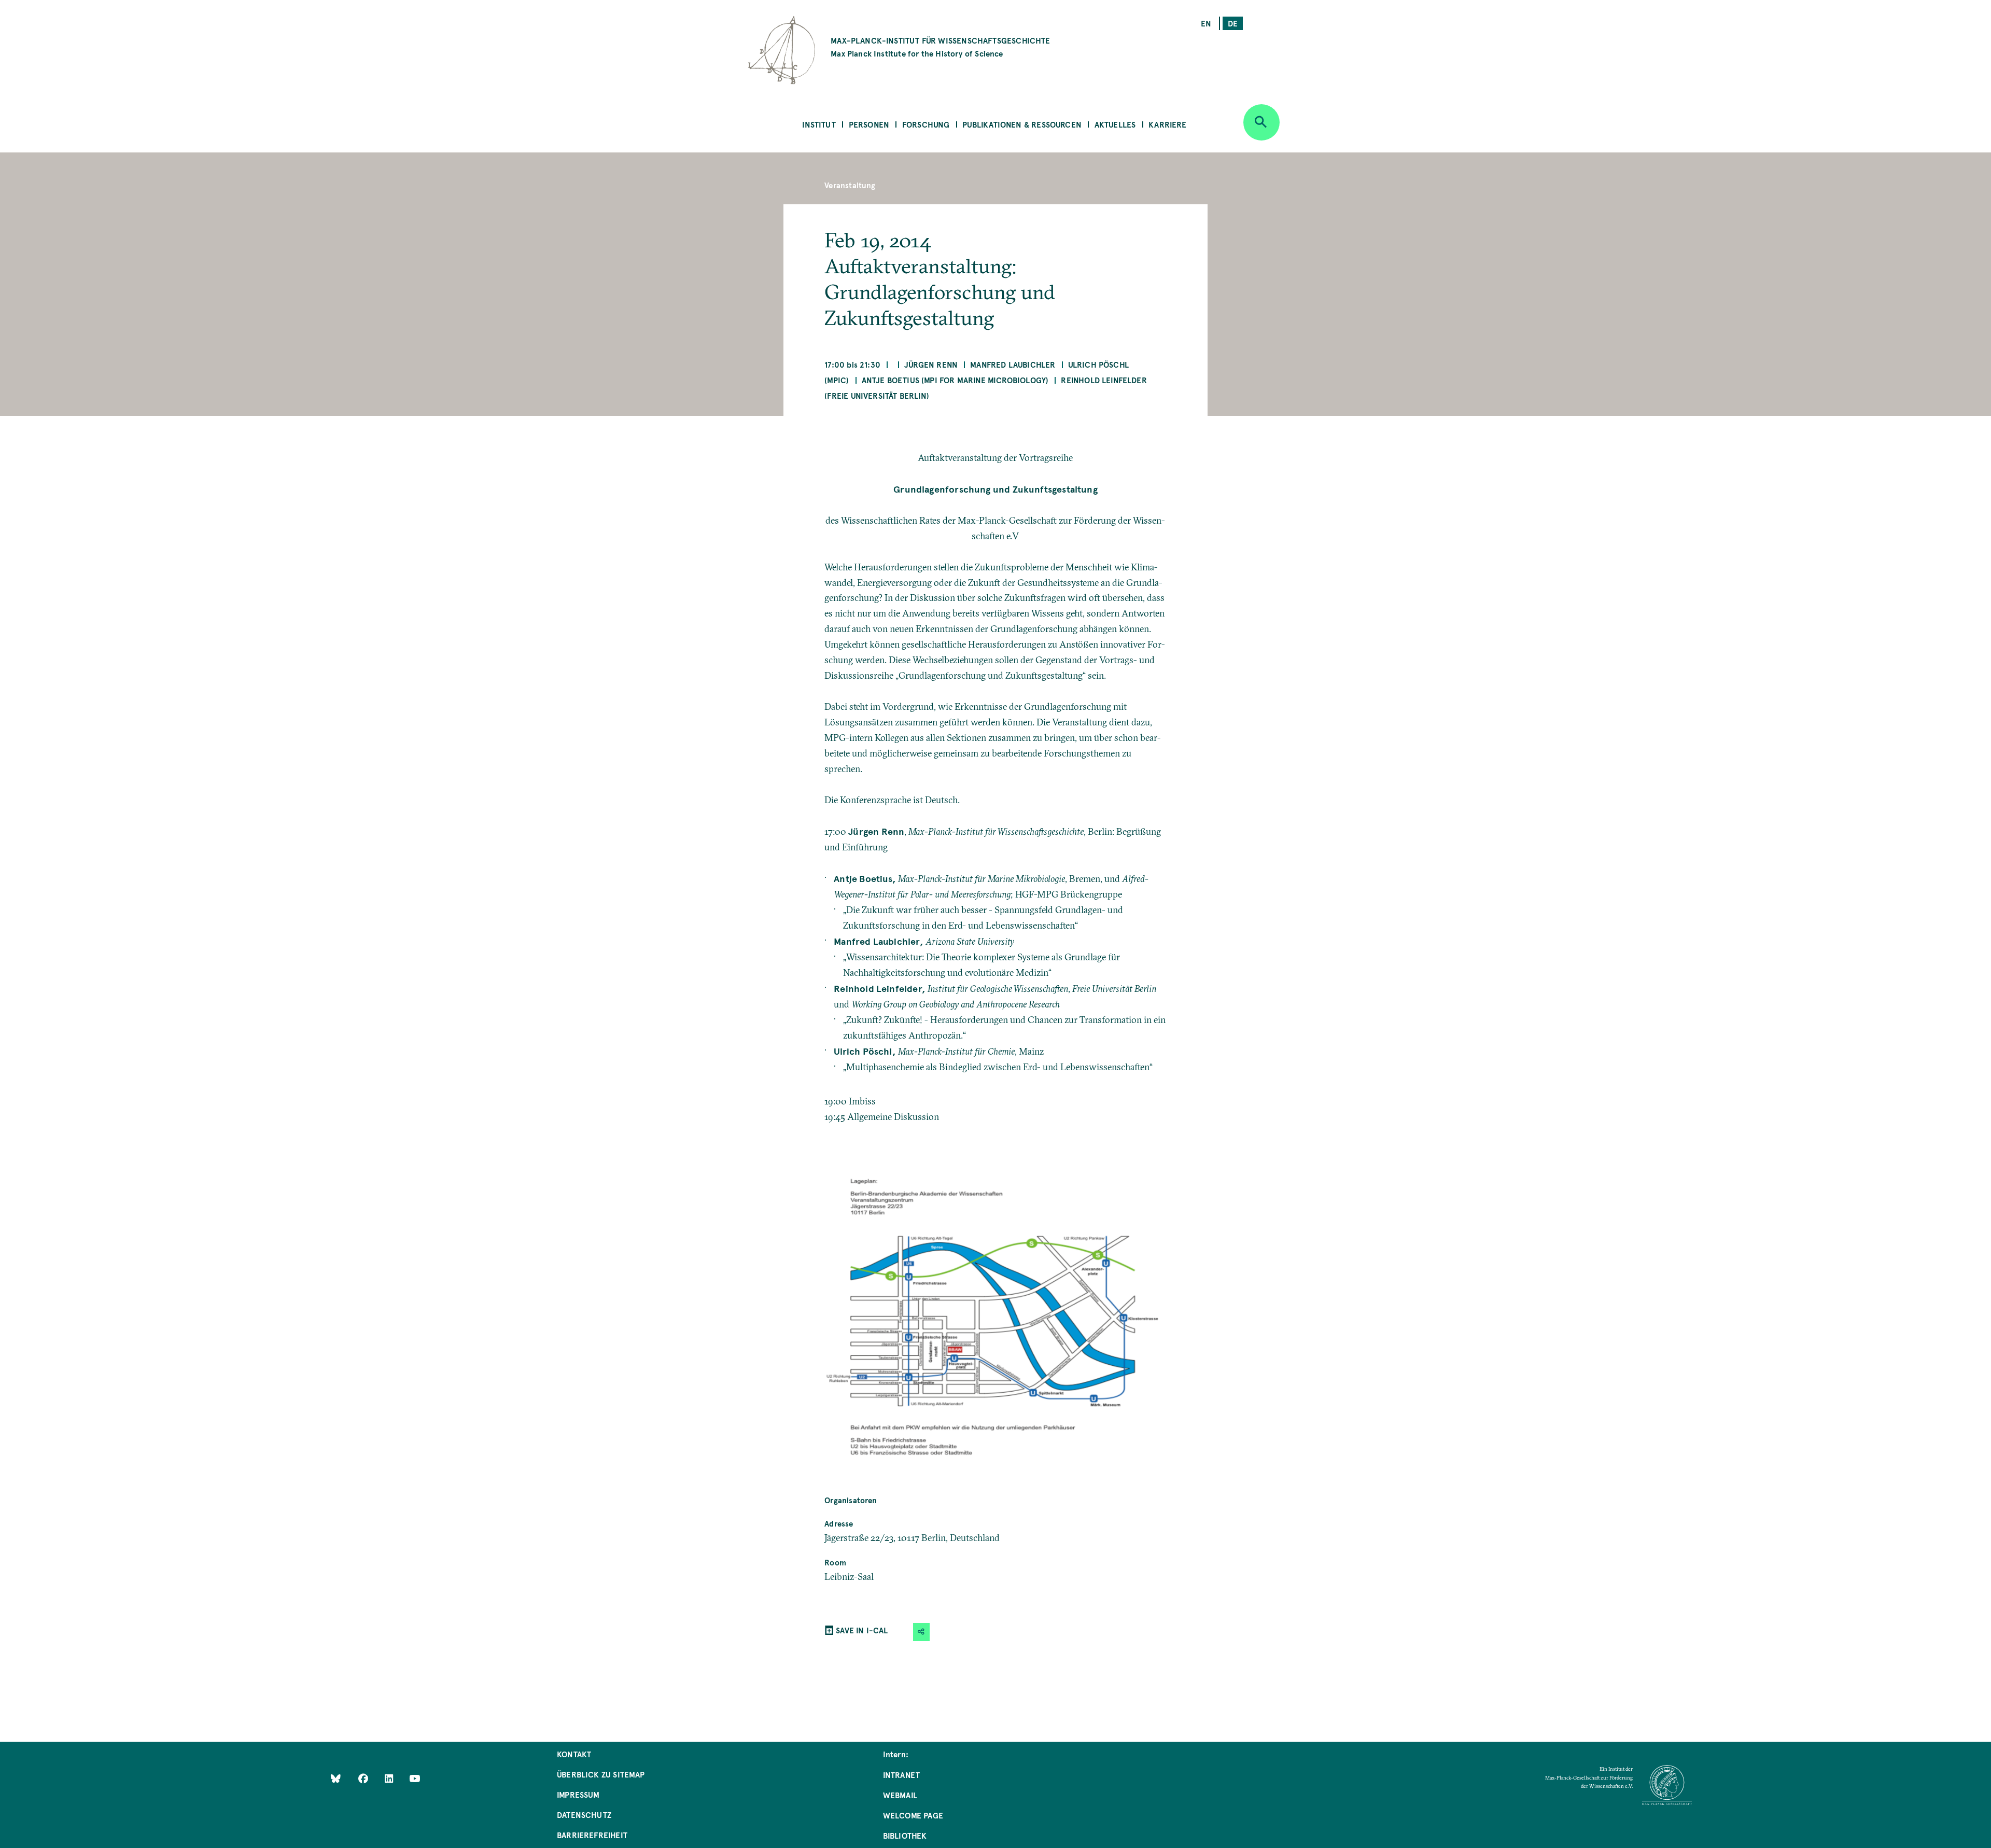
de (1233, 23)
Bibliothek (905, 1835)
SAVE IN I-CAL (862, 1630)
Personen (869, 124)
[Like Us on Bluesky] (336, 1778)
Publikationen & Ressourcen (1022, 124)
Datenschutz (584, 1815)
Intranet (901, 1775)
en (1206, 23)
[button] (921, 1632)
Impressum (578, 1794)
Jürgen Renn (931, 364)
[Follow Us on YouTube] (415, 1778)
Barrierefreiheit (592, 1835)
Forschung (926, 124)
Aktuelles (1115, 124)
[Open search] (1261, 122)
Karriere (1167, 124)
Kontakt (574, 1754)
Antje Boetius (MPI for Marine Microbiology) (955, 380)
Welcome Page (913, 1815)
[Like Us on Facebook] (364, 1778)
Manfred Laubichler (1013, 364)
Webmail (900, 1795)
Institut (819, 124)
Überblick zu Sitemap (601, 1774)
